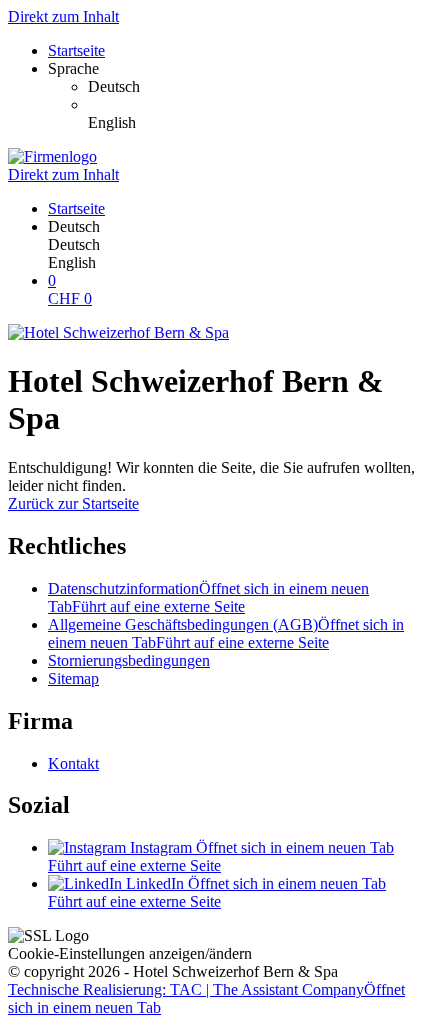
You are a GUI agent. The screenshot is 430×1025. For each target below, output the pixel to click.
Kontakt (73, 763)
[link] (255, 87)
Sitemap (73, 678)
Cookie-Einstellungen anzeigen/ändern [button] (130, 953)
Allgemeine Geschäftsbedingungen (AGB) (226, 633)
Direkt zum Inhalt (63, 16)
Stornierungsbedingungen (129, 660)
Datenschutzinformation (208, 597)
